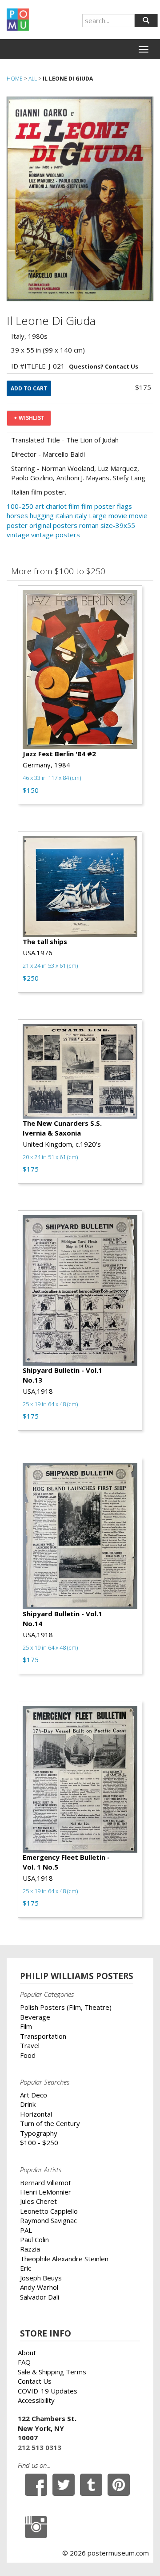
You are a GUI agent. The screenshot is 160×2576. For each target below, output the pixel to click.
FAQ (24, 2362)
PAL (26, 2230)
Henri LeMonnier (46, 2192)
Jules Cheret (38, 2201)
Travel (30, 2045)
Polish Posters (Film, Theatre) (66, 2007)
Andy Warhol (39, 2287)
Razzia (30, 2249)
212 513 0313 (40, 2447)
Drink (28, 2104)
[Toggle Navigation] (144, 49)
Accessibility (36, 2400)
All (33, 79)
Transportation (43, 2036)
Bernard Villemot (46, 2183)
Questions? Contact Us (104, 366)
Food (28, 2055)
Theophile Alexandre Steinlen (64, 2259)
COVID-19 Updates (48, 2391)
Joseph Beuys (41, 2278)
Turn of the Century (50, 2123)
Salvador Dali (40, 2297)
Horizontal (36, 2114)
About (27, 2353)
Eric (26, 2268)
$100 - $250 (39, 2142)
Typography (39, 2133)
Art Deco (34, 2095)
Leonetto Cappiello (49, 2211)
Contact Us (35, 2381)
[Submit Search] (146, 20)
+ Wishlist (29, 418)
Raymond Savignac (48, 2220)
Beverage (35, 2017)
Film (26, 2026)
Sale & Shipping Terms (52, 2372)
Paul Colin (34, 2239)
